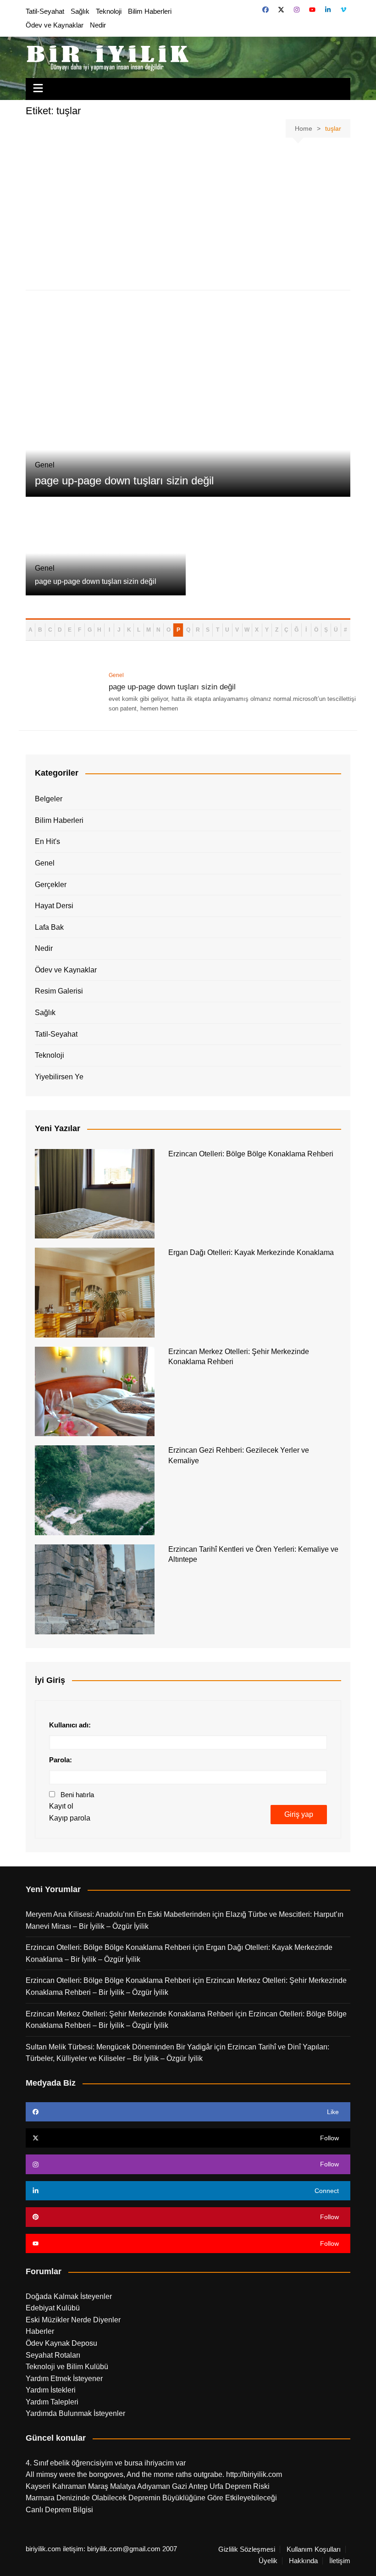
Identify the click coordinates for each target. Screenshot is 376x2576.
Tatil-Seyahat (45, 11)
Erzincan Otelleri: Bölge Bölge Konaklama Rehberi (251, 1154)
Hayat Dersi (54, 906)
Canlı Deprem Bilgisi (59, 2510)
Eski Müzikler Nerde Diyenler (73, 2320)
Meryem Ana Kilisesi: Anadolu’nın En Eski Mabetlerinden (118, 1914)
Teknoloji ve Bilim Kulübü (67, 2367)
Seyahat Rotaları (53, 2355)
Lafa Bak (49, 927)
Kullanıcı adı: (70, 1725)
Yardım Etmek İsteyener (64, 2379)
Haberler (40, 2331)
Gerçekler (51, 885)
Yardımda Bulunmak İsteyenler (75, 2413)
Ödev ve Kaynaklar (55, 25)
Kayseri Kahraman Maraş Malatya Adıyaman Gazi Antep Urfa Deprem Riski (148, 2486)
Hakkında (303, 2561)
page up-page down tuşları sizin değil (124, 480)
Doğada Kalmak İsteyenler (69, 2296)
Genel (45, 863)
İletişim (340, 2561)
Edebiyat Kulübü (53, 2308)
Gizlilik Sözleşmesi (247, 2549)
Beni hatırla (77, 1795)
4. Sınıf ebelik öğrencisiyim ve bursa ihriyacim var (106, 2463)
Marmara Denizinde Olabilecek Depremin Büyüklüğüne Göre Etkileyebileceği (151, 2498)
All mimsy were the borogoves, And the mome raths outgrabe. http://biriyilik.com (154, 2474)
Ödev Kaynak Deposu (61, 2343)
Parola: (61, 1760)
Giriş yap (299, 1814)
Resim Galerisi (59, 991)
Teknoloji (109, 11)
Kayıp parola (70, 1818)
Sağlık (80, 11)
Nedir (98, 25)
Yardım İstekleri (51, 2390)
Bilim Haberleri (150, 11)
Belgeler (49, 799)
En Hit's (47, 841)
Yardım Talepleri (52, 2402)
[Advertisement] (188, 216)
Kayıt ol (61, 1806)
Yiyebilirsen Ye (59, 1077)
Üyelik (268, 2561)
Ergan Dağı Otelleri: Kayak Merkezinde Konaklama (251, 1252)
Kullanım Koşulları (314, 2549)
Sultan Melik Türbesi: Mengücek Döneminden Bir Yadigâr (119, 2047)
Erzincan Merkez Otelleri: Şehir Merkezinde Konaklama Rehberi (130, 2014)
